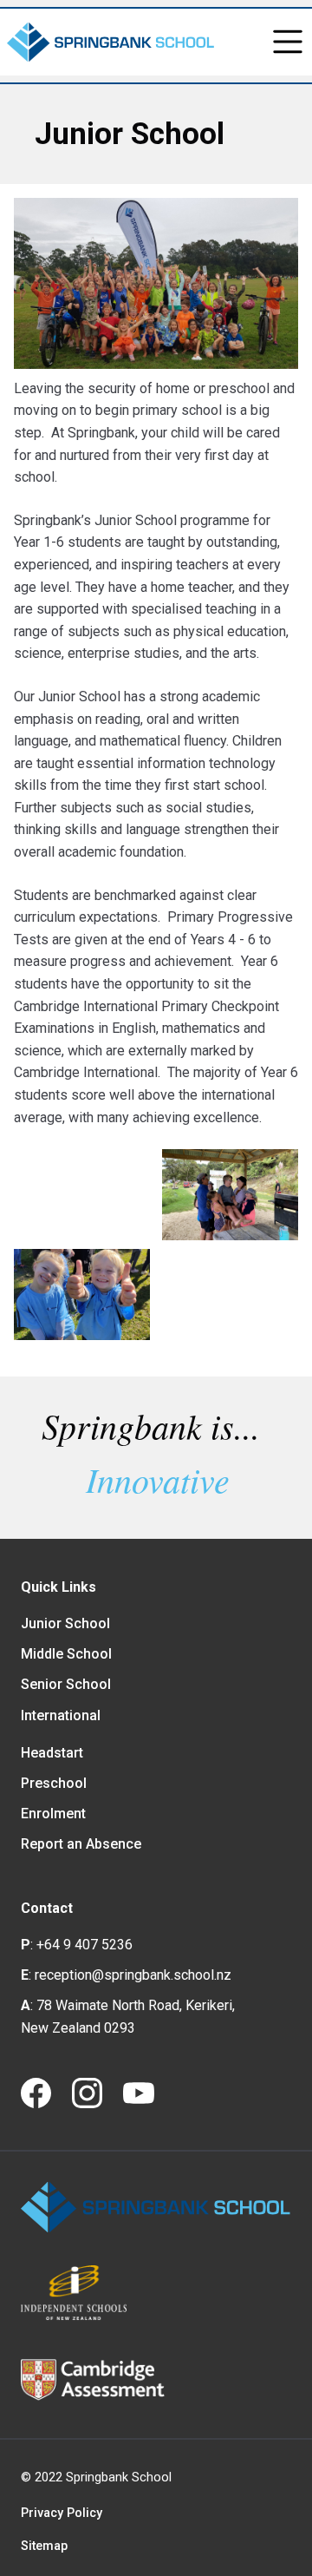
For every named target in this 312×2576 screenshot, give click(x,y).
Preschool (54, 1783)
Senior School (66, 1684)
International (61, 1715)
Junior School (65, 1623)
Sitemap (44, 2546)
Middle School (66, 1654)
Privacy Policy (62, 2513)
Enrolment (53, 1814)
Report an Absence (81, 1844)
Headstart (52, 1753)
